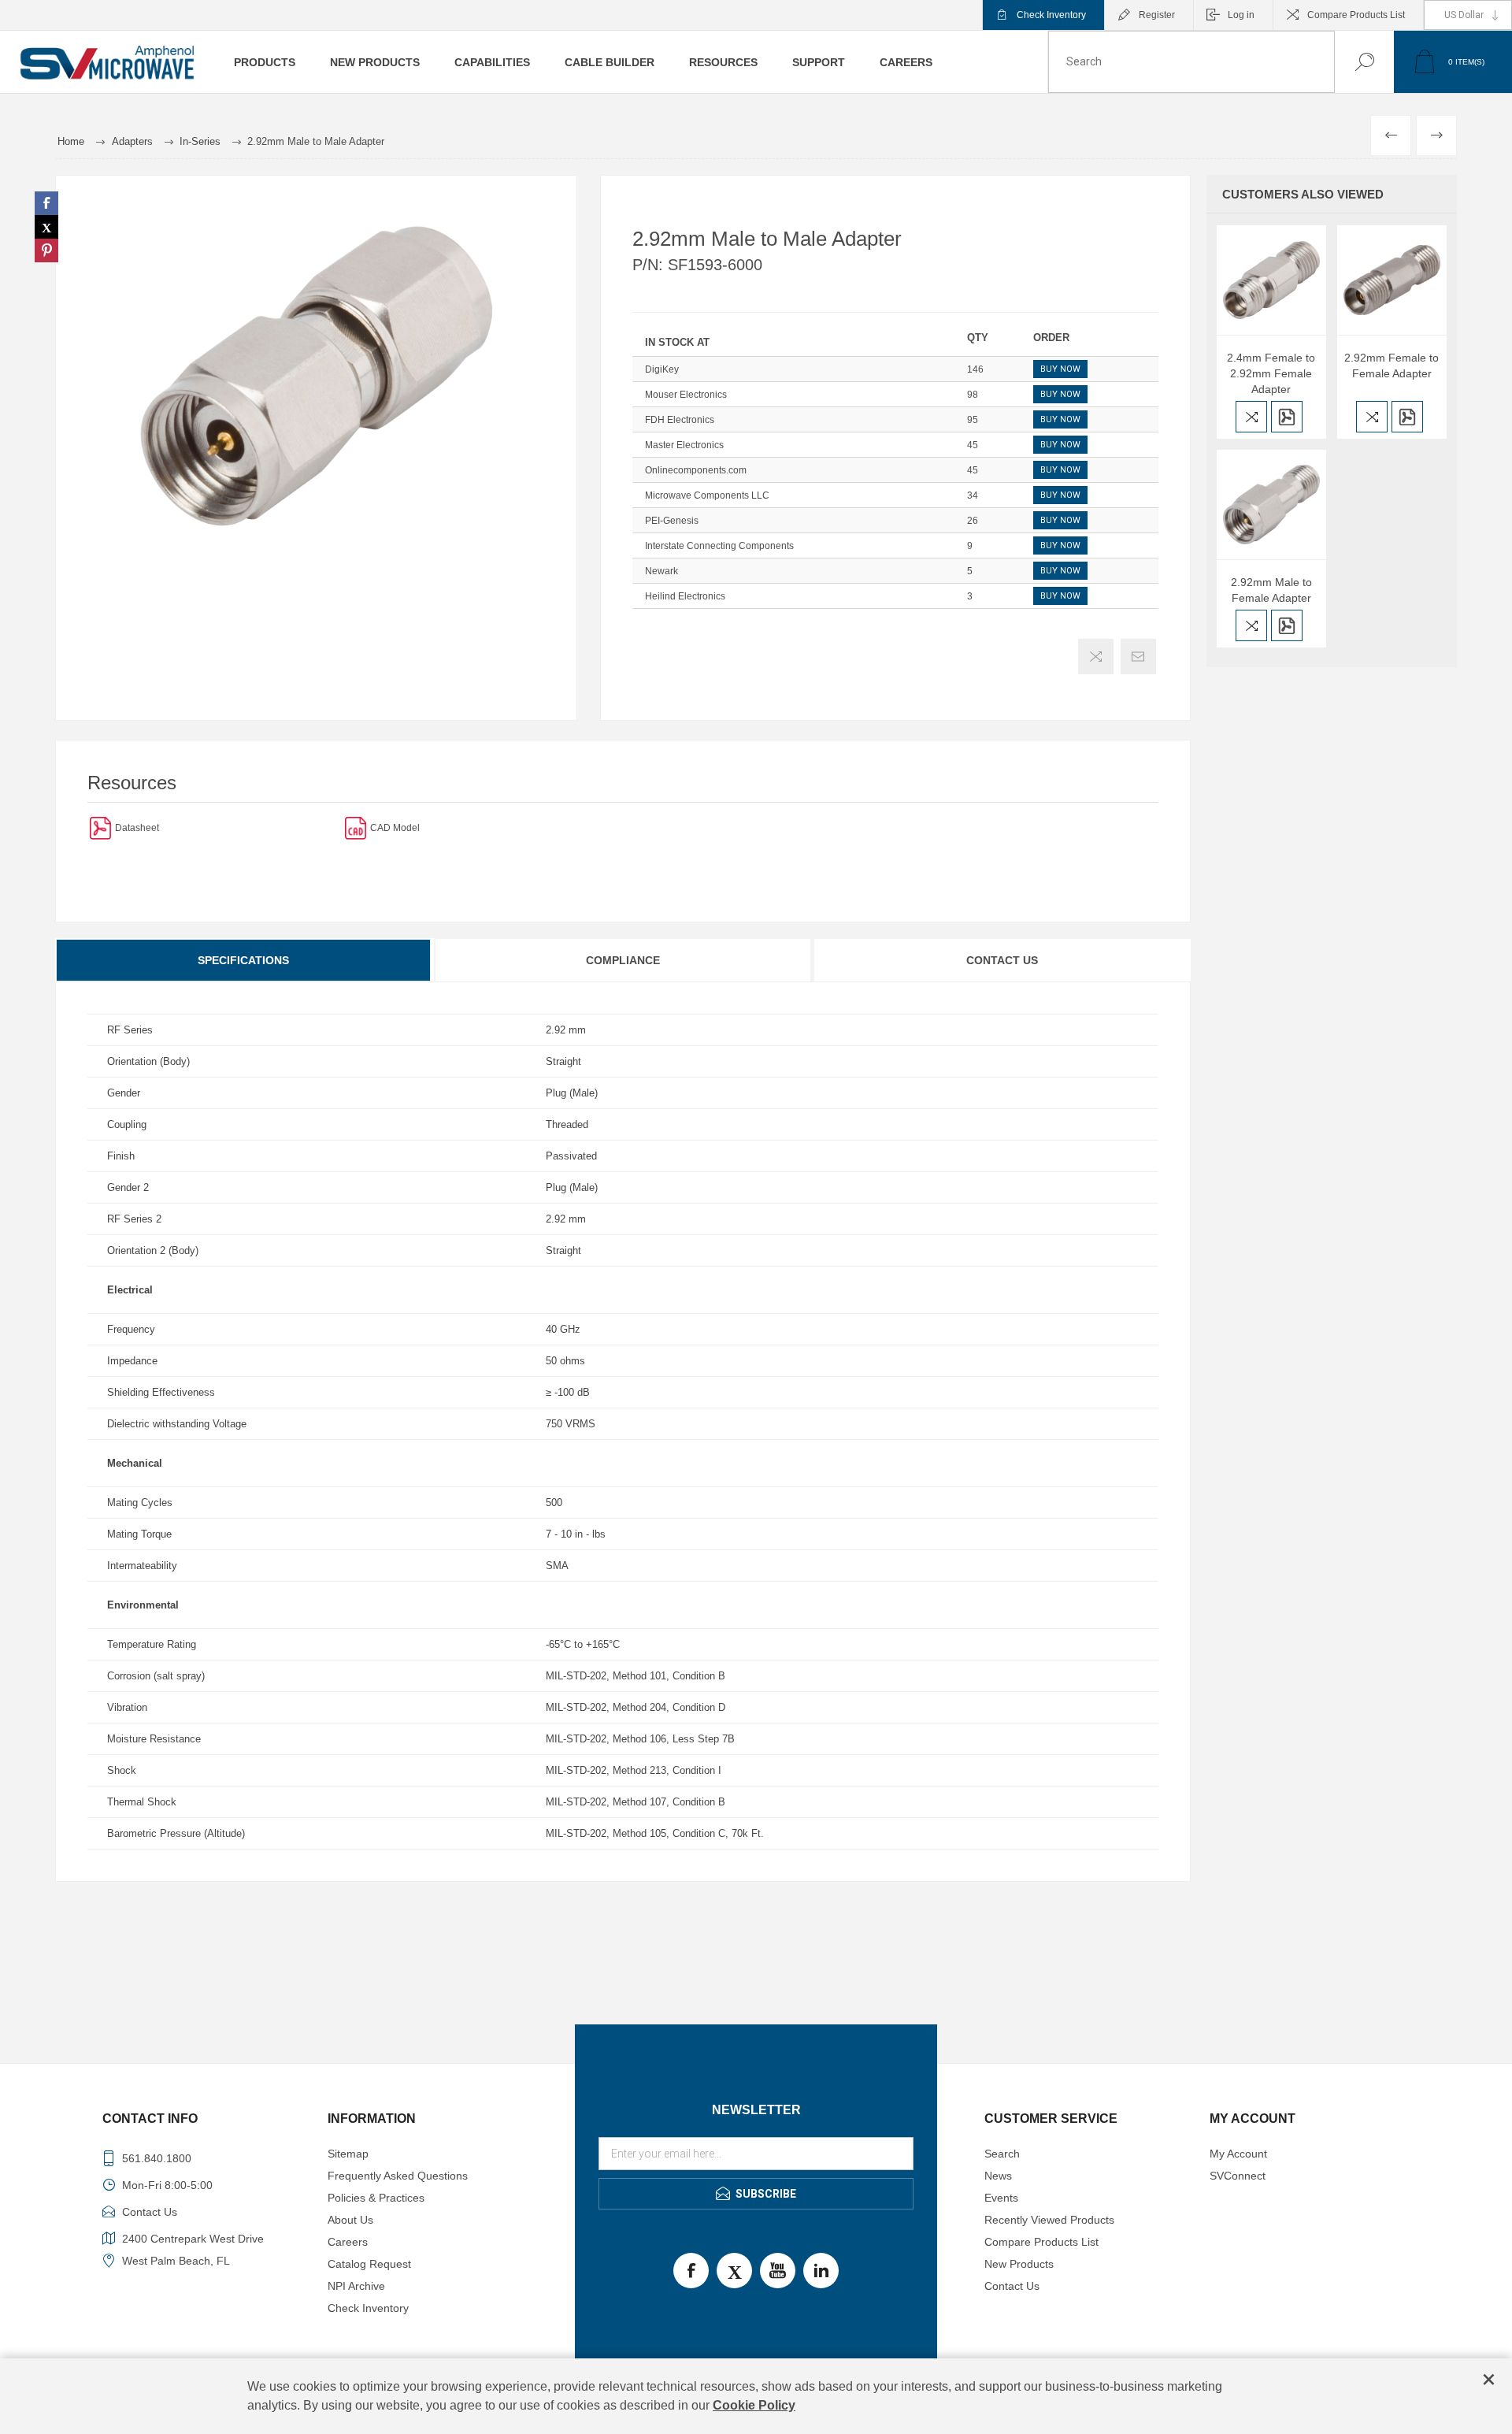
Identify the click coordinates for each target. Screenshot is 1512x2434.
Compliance (623, 960)
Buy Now (1060, 369)
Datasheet (137, 828)
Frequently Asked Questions (398, 2176)
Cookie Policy (754, 2405)
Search (1349, 62)
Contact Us (1002, 960)
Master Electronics (684, 445)
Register (1157, 15)
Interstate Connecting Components (719, 546)
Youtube (778, 2271)
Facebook (691, 2271)
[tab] (245, 960)
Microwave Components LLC (707, 495)
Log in (1241, 15)
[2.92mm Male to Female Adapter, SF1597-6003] (1271, 505)
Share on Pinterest (46, 250)
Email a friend (1138, 657)
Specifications (243, 960)
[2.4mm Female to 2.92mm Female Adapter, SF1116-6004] (1271, 280)
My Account (1238, 2154)
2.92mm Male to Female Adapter (1271, 590)
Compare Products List (1356, 15)
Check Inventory (1051, 15)
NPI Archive (356, 2286)
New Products (1019, 2264)
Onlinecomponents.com (696, 470)
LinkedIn (821, 2271)
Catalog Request (369, 2264)
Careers (348, 2242)
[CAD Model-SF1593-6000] (356, 827)
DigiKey (662, 369)
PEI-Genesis (672, 521)
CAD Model (395, 828)
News (998, 2176)
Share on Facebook (46, 203)
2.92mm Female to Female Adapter (1392, 365)
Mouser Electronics (686, 395)
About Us (350, 2220)
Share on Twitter (46, 227)
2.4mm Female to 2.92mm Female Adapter (1271, 373)
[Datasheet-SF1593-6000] (100, 827)
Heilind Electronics (685, 596)
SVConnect (1238, 2176)
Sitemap (348, 2154)
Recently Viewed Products (1049, 2220)
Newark (661, 571)
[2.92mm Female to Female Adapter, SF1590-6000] (1392, 280)
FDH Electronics (680, 420)
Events (1001, 2198)
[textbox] (1191, 62)
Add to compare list (1096, 657)
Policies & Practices (376, 2198)
